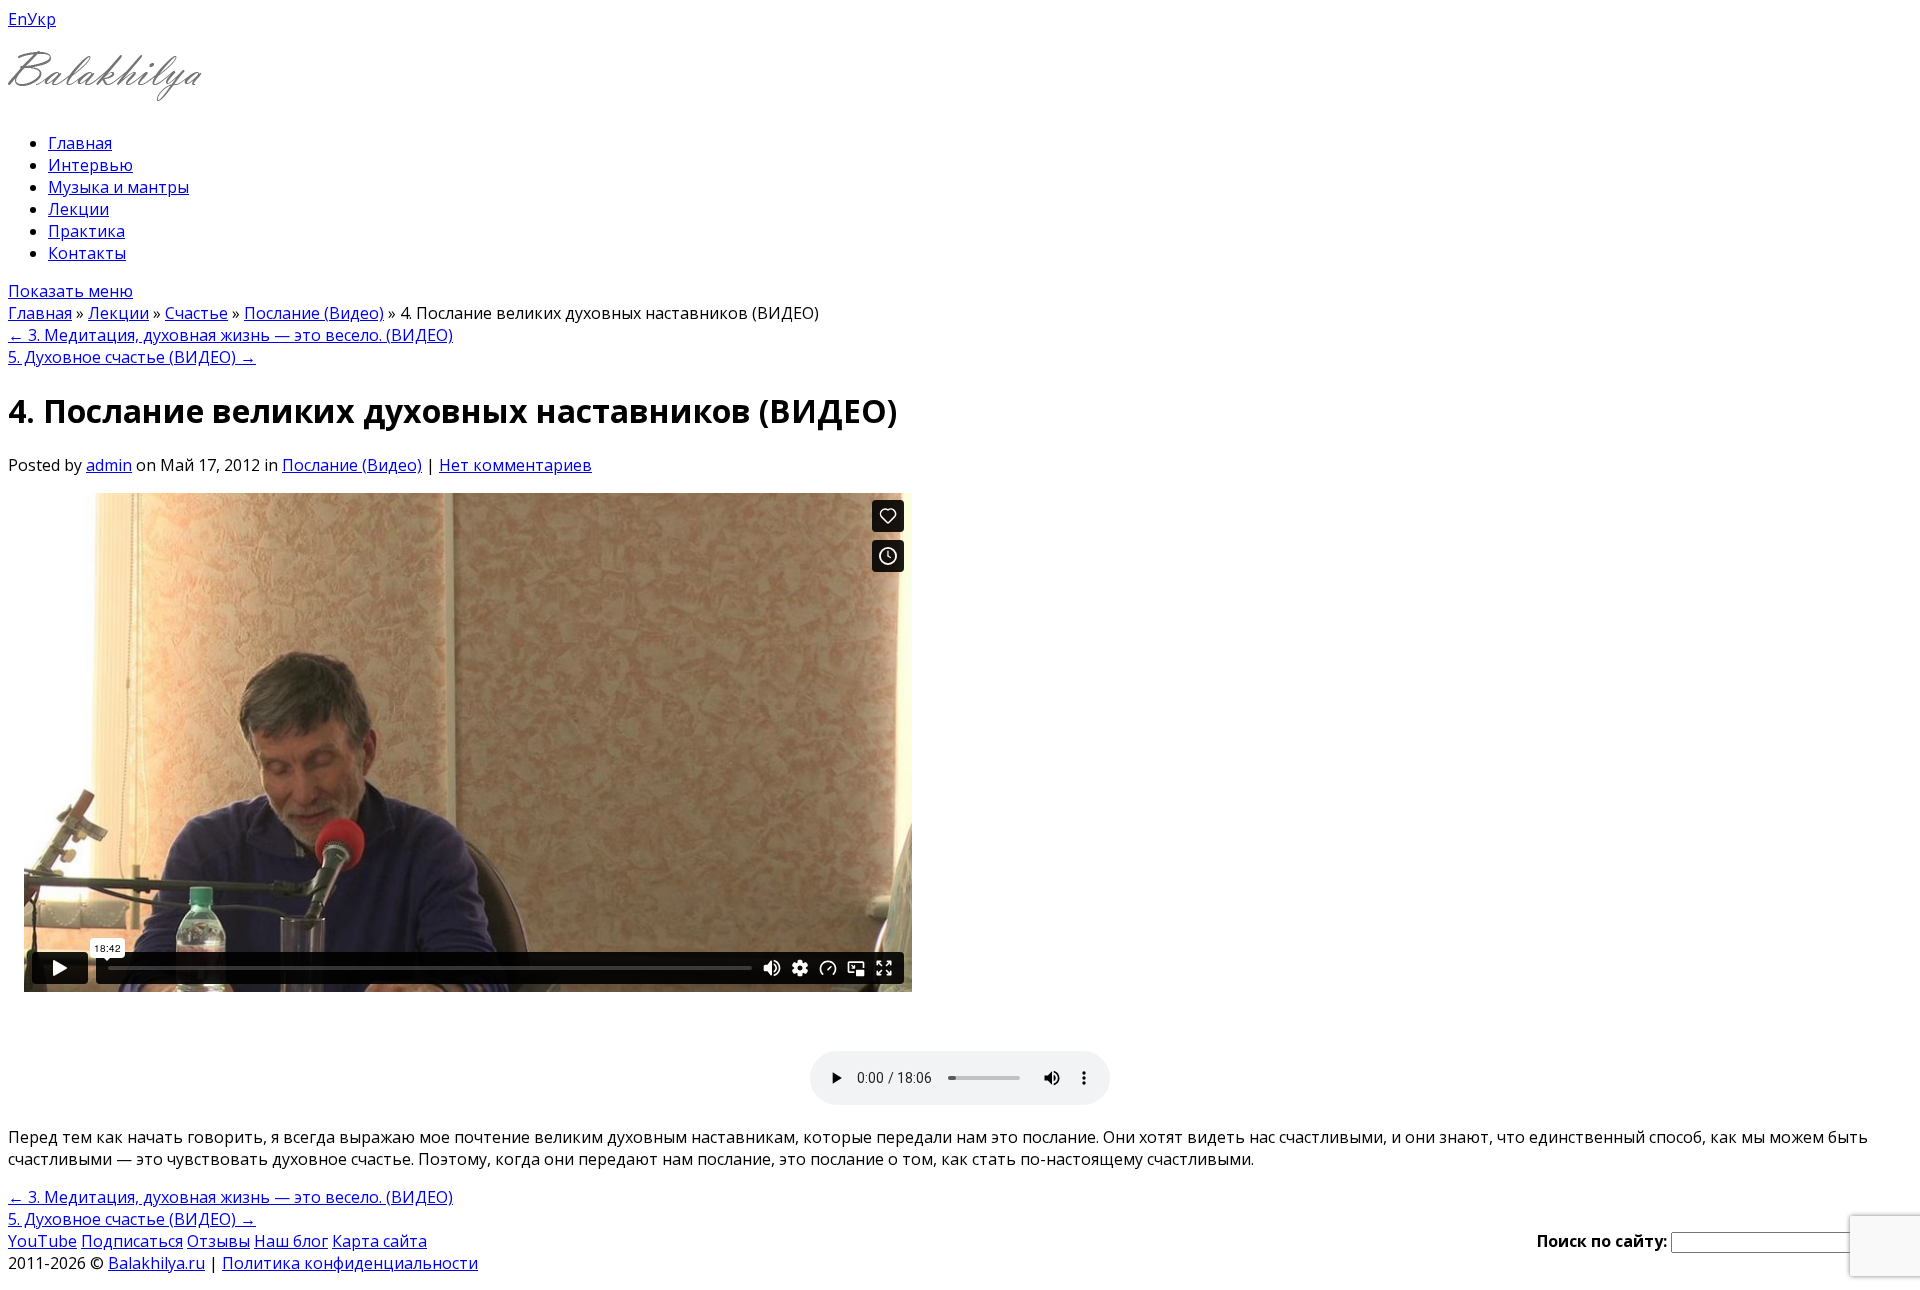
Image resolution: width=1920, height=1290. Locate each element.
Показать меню (70, 291)
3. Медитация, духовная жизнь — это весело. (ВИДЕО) (230, 335)
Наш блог (291, 1241)
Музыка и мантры (118, 187)
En (17, 19)
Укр (41, 19)
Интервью (90, 165)
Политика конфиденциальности (350, 1263)
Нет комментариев (515, 465)
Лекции (78, 209)
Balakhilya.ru (156, 1263)
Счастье (196, 313)
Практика (86, 231)
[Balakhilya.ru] (105, 88)
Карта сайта (379, 1241)
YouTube (42, 1241)
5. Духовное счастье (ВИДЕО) (132, 357)
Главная (80, 143)
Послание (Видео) (314, 313)
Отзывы (218, 1241)
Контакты (87, 253)
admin (109, 465)
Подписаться (132, 1241)
